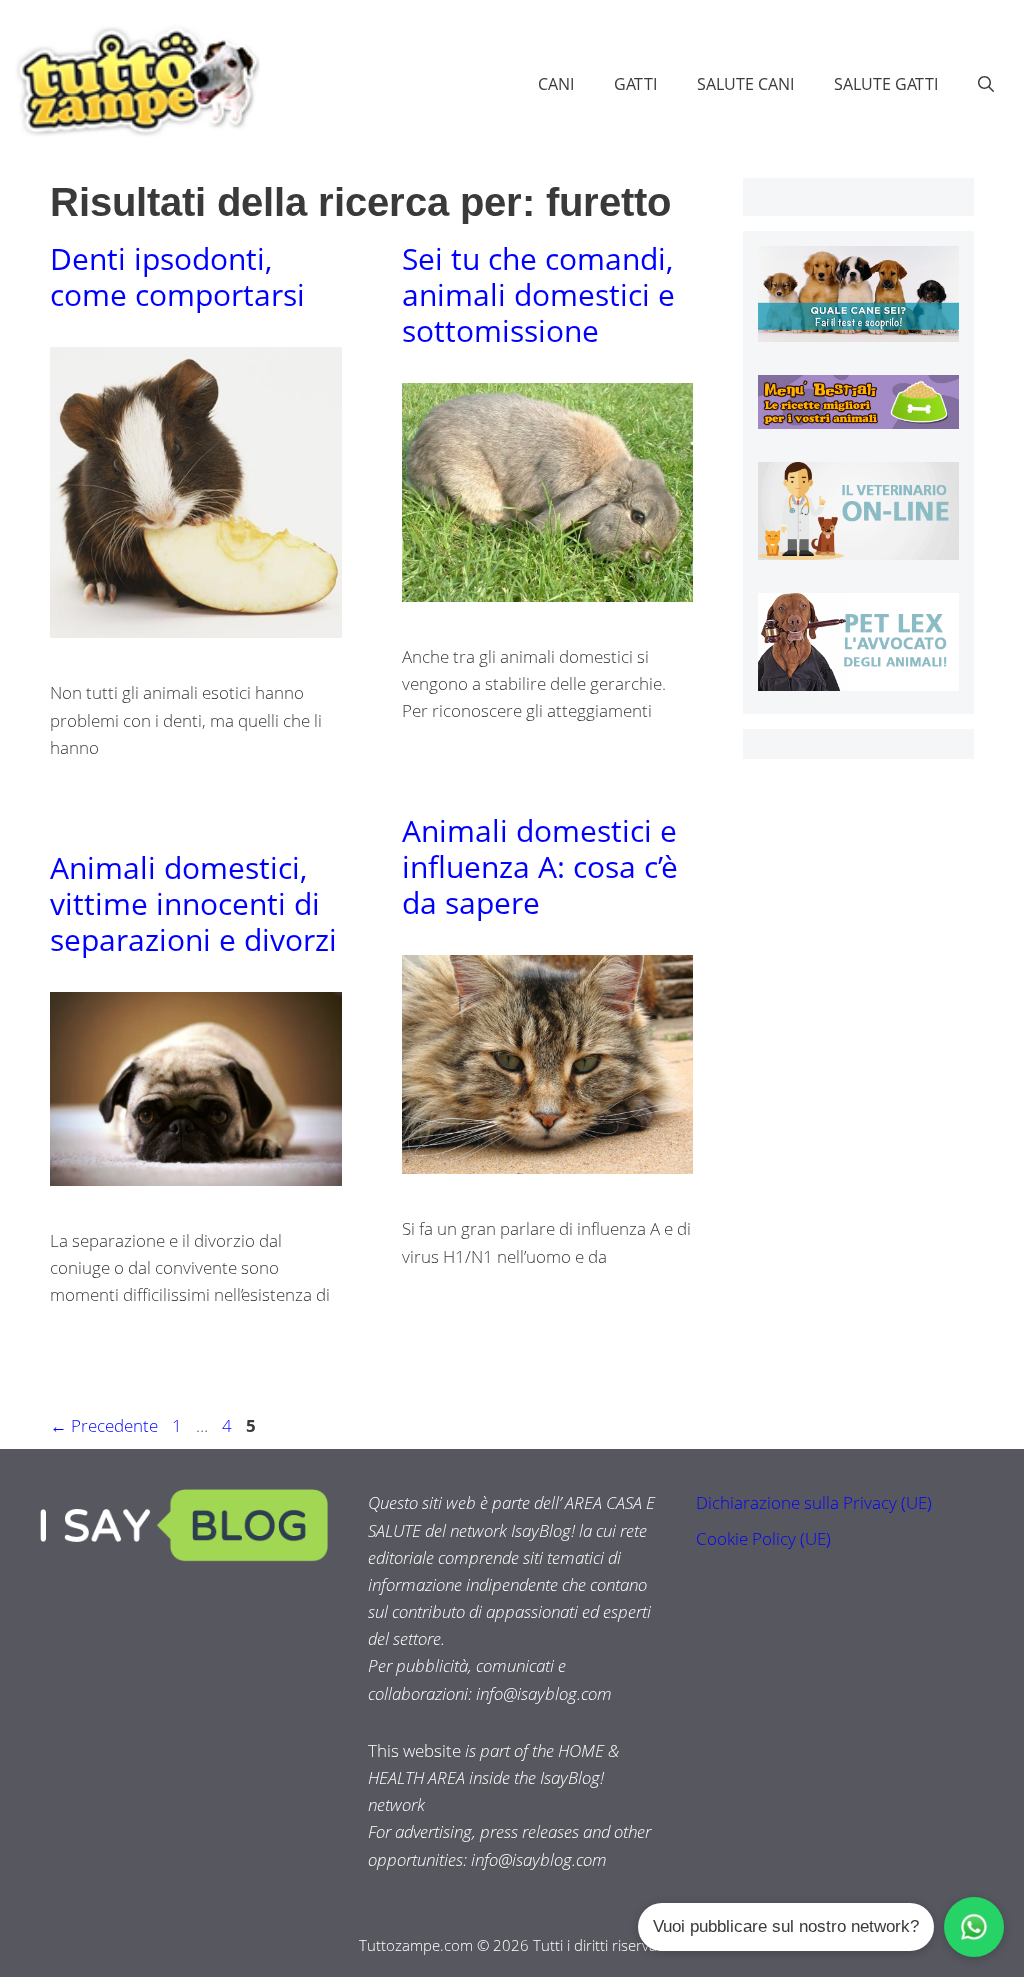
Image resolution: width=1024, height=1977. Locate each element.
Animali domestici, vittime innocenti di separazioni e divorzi (193, 903)
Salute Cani (745, 84)
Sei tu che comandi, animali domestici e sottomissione (538, 294)
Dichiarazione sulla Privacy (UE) (814, 1502)
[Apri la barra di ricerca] (986, 84)
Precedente (104, 1425)
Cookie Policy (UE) (763, 1538)
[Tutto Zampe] (135, 81)
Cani (556, 84)
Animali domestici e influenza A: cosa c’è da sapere (540, 866)
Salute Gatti (886, 84)
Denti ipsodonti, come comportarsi (177, 276)
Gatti (635, 84)
